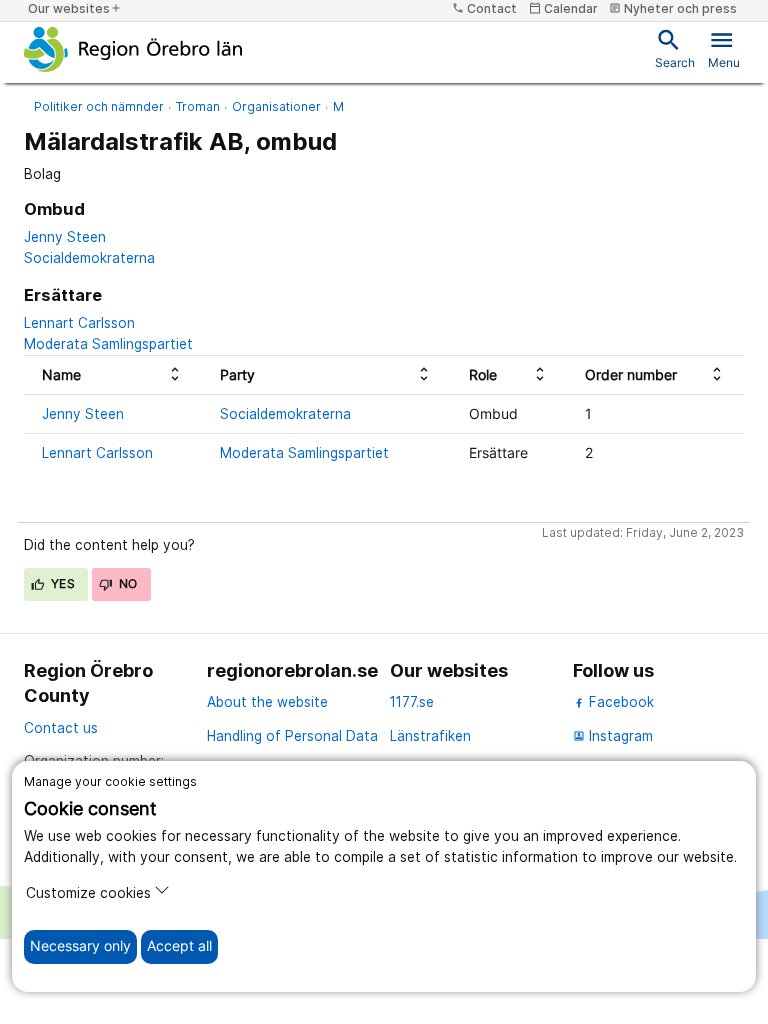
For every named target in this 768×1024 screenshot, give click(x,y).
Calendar (563, 8)
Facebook (619, 702)
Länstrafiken (430, 736)
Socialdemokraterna (89, 258)
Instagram (613, 736)
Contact (484, 8)
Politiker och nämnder (99, 106)
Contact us (61, 728)
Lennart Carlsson (79, 323)
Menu (724, 48)
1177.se (412, 702)
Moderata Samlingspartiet (108, 344)
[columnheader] (113, 374)
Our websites (75, 8)
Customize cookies (88, 893)
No (127, 583)
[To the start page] (133, 49)
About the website (267, 702)
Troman (198, 106)
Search (675, 48)
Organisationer (276, 106)
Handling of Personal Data (292, 736)
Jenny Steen (65, 237)
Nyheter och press (673, 8)
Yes (62, 583)
